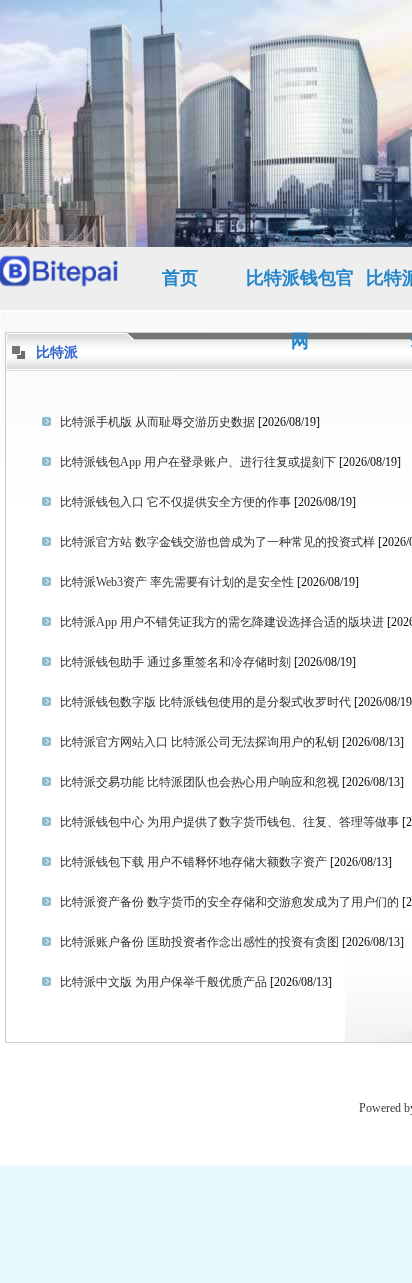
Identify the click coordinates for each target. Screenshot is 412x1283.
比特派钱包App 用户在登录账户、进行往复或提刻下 (198, 462)
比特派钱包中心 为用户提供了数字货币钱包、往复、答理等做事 (229, 822)
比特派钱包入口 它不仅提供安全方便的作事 (175, 502)
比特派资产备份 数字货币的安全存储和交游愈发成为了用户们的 (229, 902)
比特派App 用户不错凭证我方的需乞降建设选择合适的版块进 (222, 622)
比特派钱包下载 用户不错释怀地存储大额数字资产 (193, 862)
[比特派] (60, 278)
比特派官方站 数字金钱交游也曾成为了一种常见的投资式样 (217, 542)
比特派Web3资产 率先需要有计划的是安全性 (177, 582)
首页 (180, 278)
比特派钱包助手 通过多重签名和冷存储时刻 (175, 662)
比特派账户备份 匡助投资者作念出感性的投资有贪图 (199, 942)
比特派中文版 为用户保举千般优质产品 (163, 982)
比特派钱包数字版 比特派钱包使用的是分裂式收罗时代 (205, 702)
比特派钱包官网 (300, 289)
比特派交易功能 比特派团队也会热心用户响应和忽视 (199, 782)
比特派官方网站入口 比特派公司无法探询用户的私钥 (199, 742)
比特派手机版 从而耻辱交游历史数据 (157, 422)
